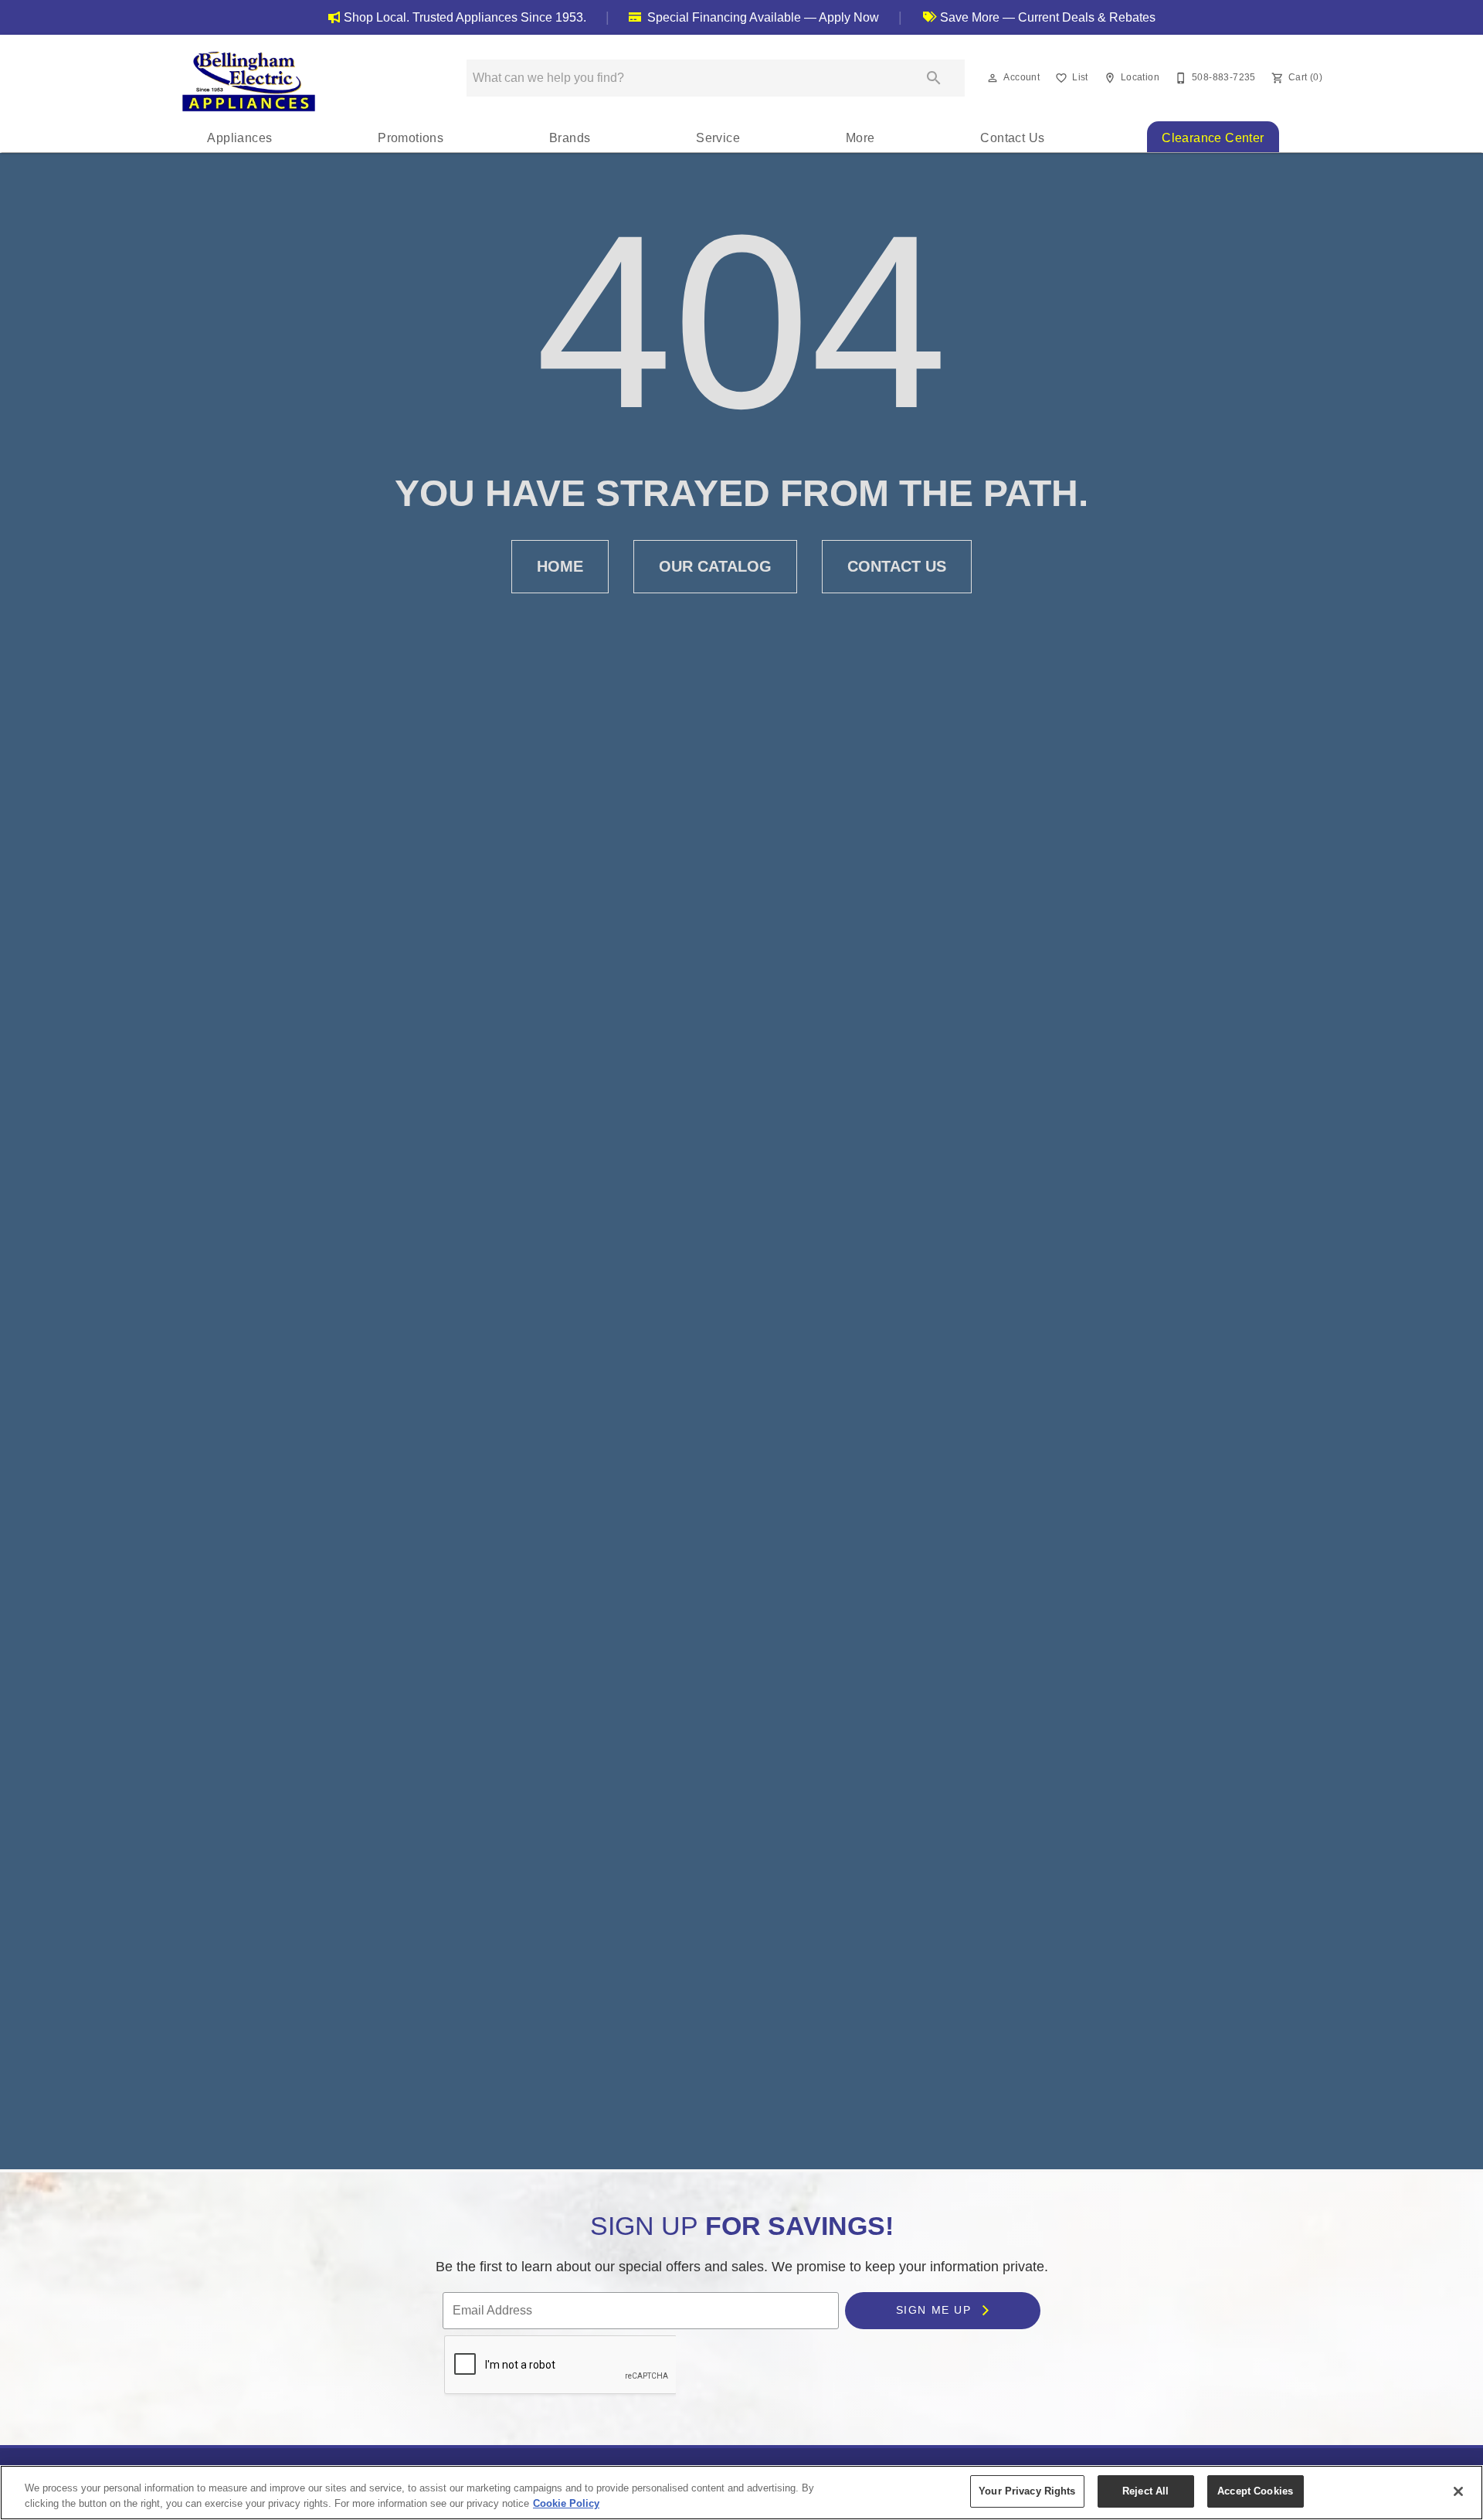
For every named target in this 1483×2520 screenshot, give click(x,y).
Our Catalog (715, 566)
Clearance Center (1213, 138)
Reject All (1145, 2491)
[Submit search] (934, 78)
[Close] (1458, 2491)
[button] (993, 78)
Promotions (411, 138)
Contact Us (1012, 138)
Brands (570, 138)
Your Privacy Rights (1027, 2491)
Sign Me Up (935, 2310)
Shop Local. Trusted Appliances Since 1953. (465, 17)
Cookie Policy (566, 2503)
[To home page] (249, 81)
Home (560, 566)
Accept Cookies (1255, 2491)
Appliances (239, 138)
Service (718, 138)
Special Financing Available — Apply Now (762, 17)
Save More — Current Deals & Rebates (1046, 17)
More (860, 138)
